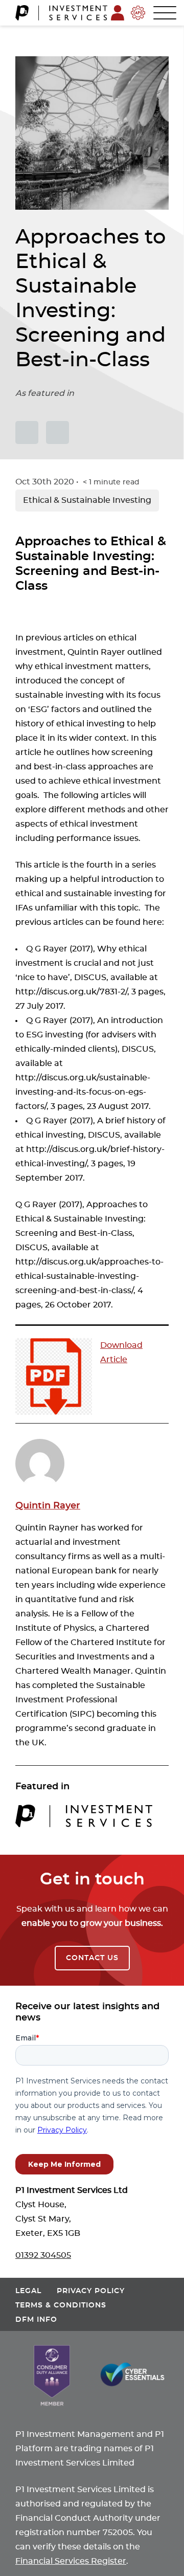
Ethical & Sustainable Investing (87, 500)
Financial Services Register (71, 2561)
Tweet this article (27, 432)
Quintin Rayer (48, 1506)
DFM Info (36, 2319)
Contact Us (92, 1958)
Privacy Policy (91, 2291)
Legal (28, 2291)
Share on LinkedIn (57, 432)
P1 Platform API (138, 13)
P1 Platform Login (118, 13)
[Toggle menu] (161, 12)
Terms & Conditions (61, 2305)
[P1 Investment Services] (61, 13)
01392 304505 (43, 2255)
